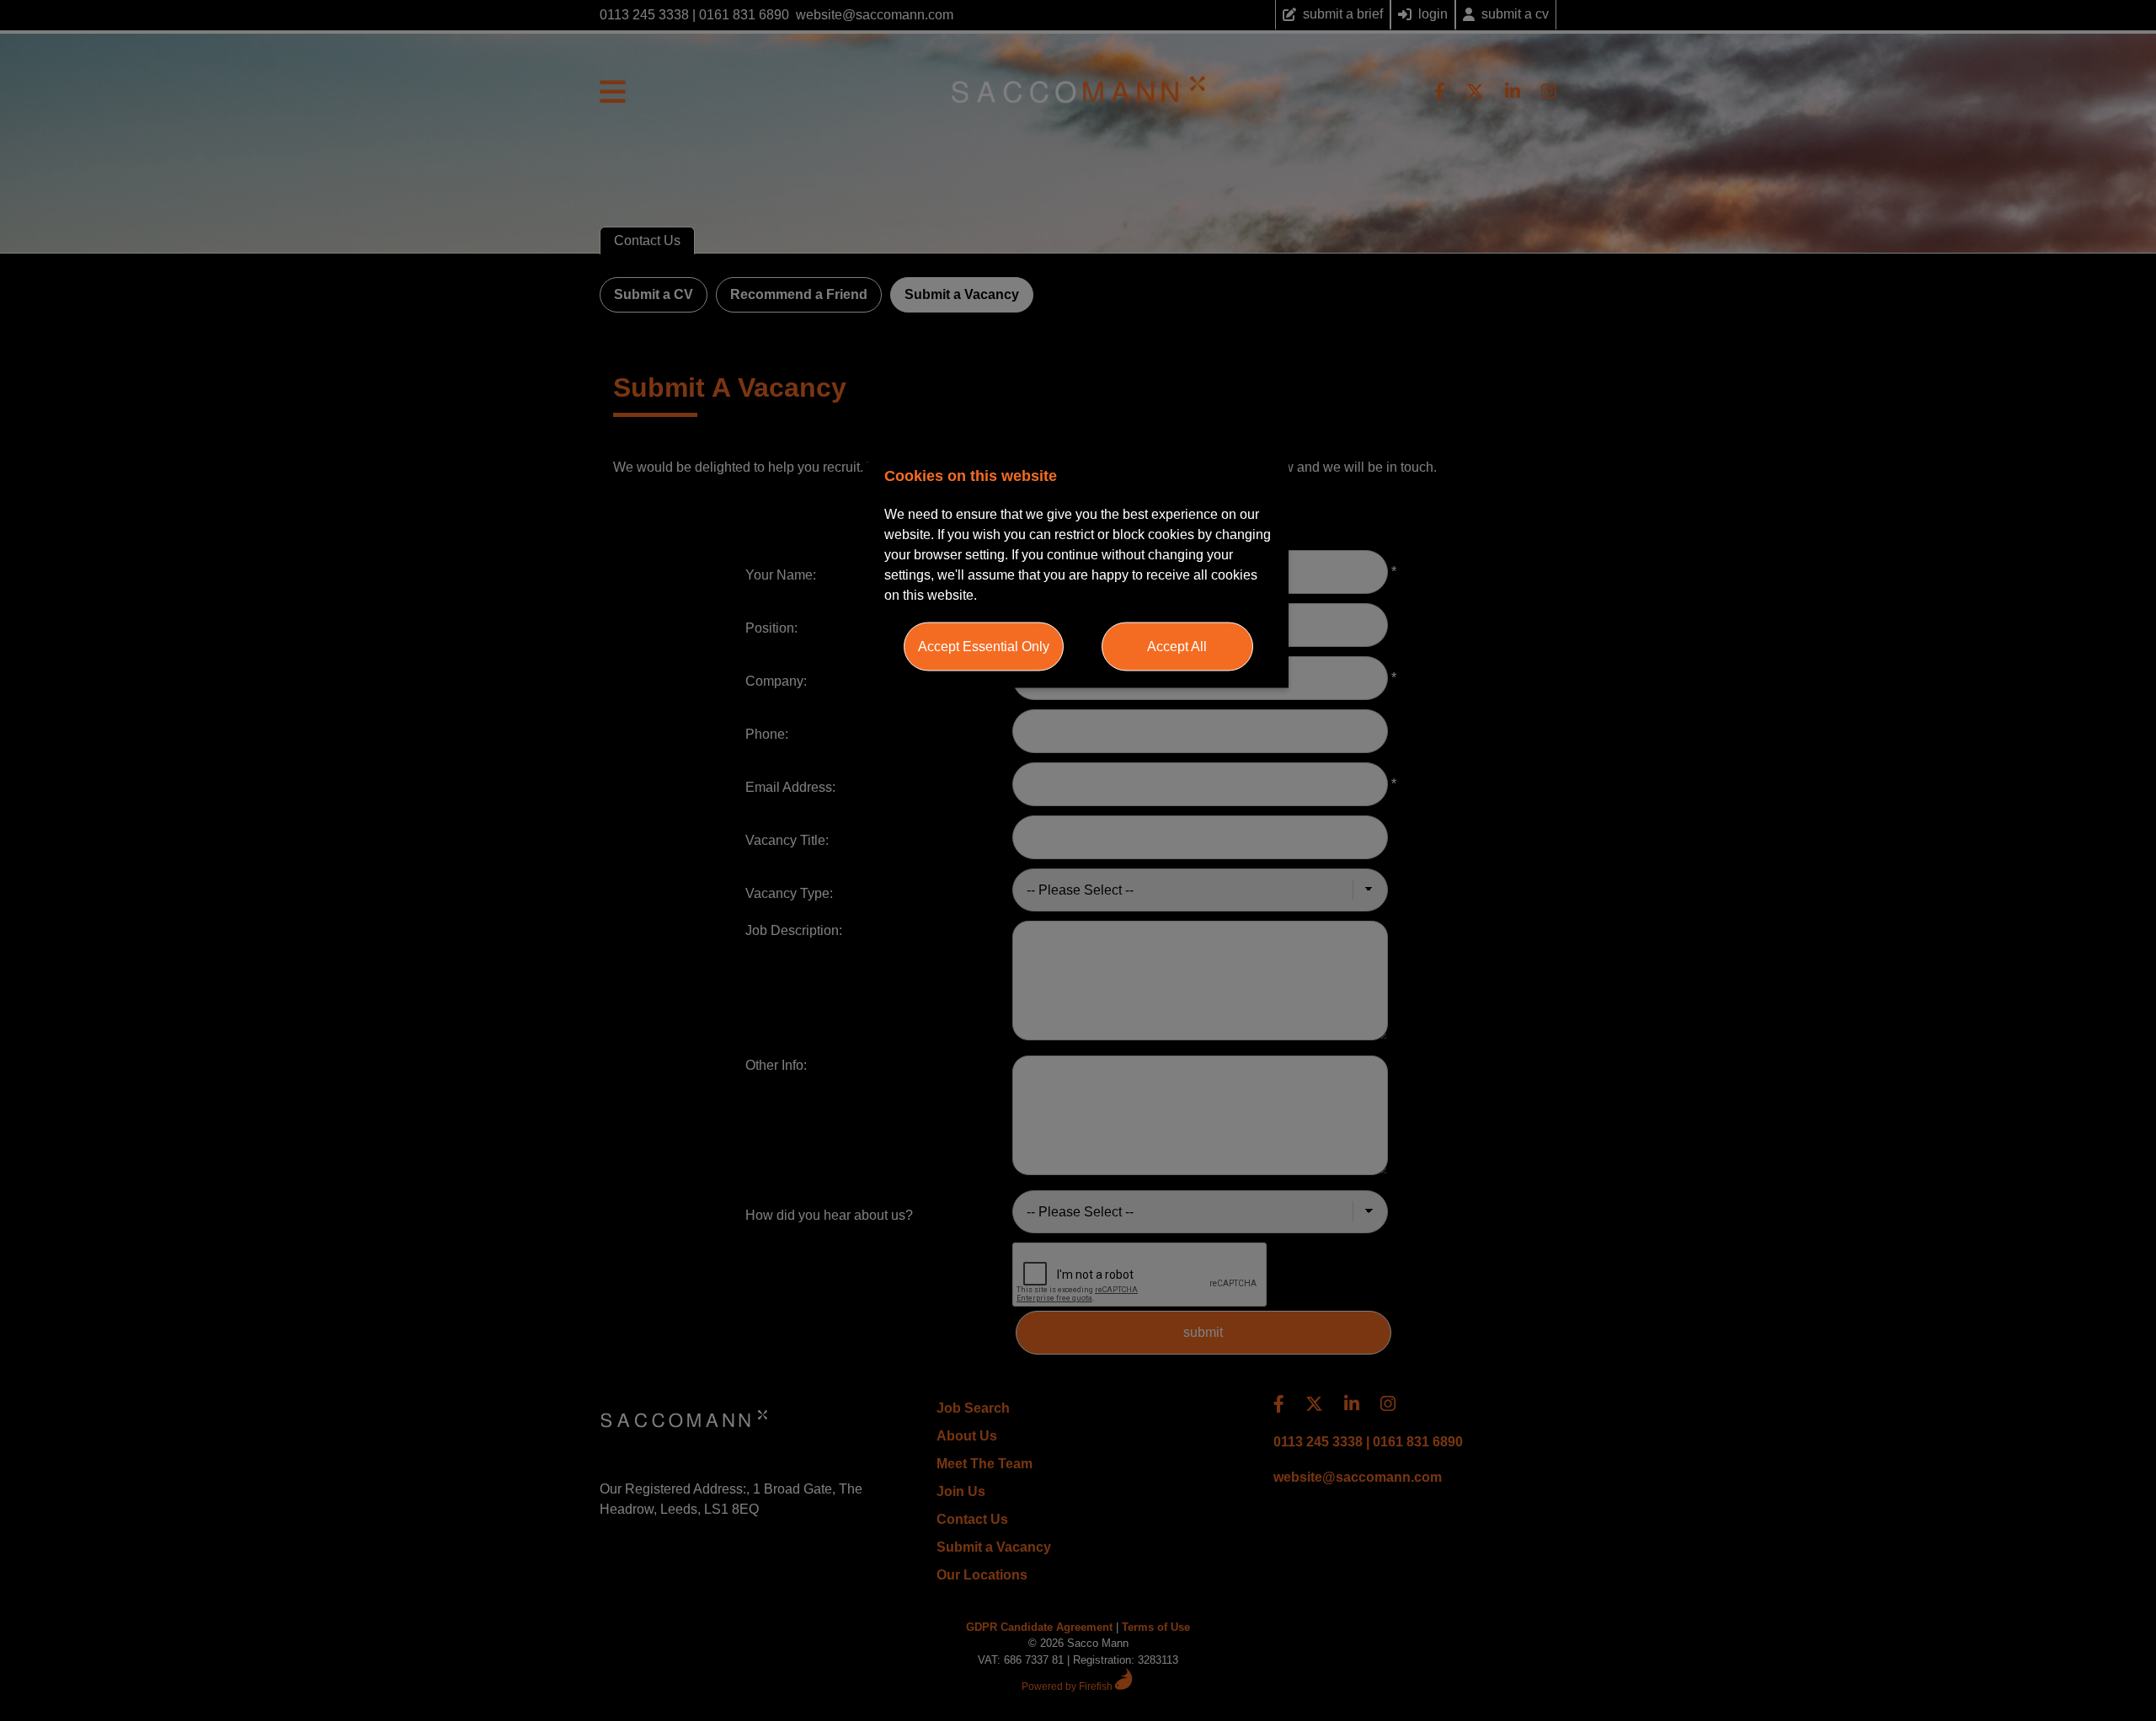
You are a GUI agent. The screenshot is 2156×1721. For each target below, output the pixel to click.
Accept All (1177, 647)
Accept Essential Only (984, 647)
